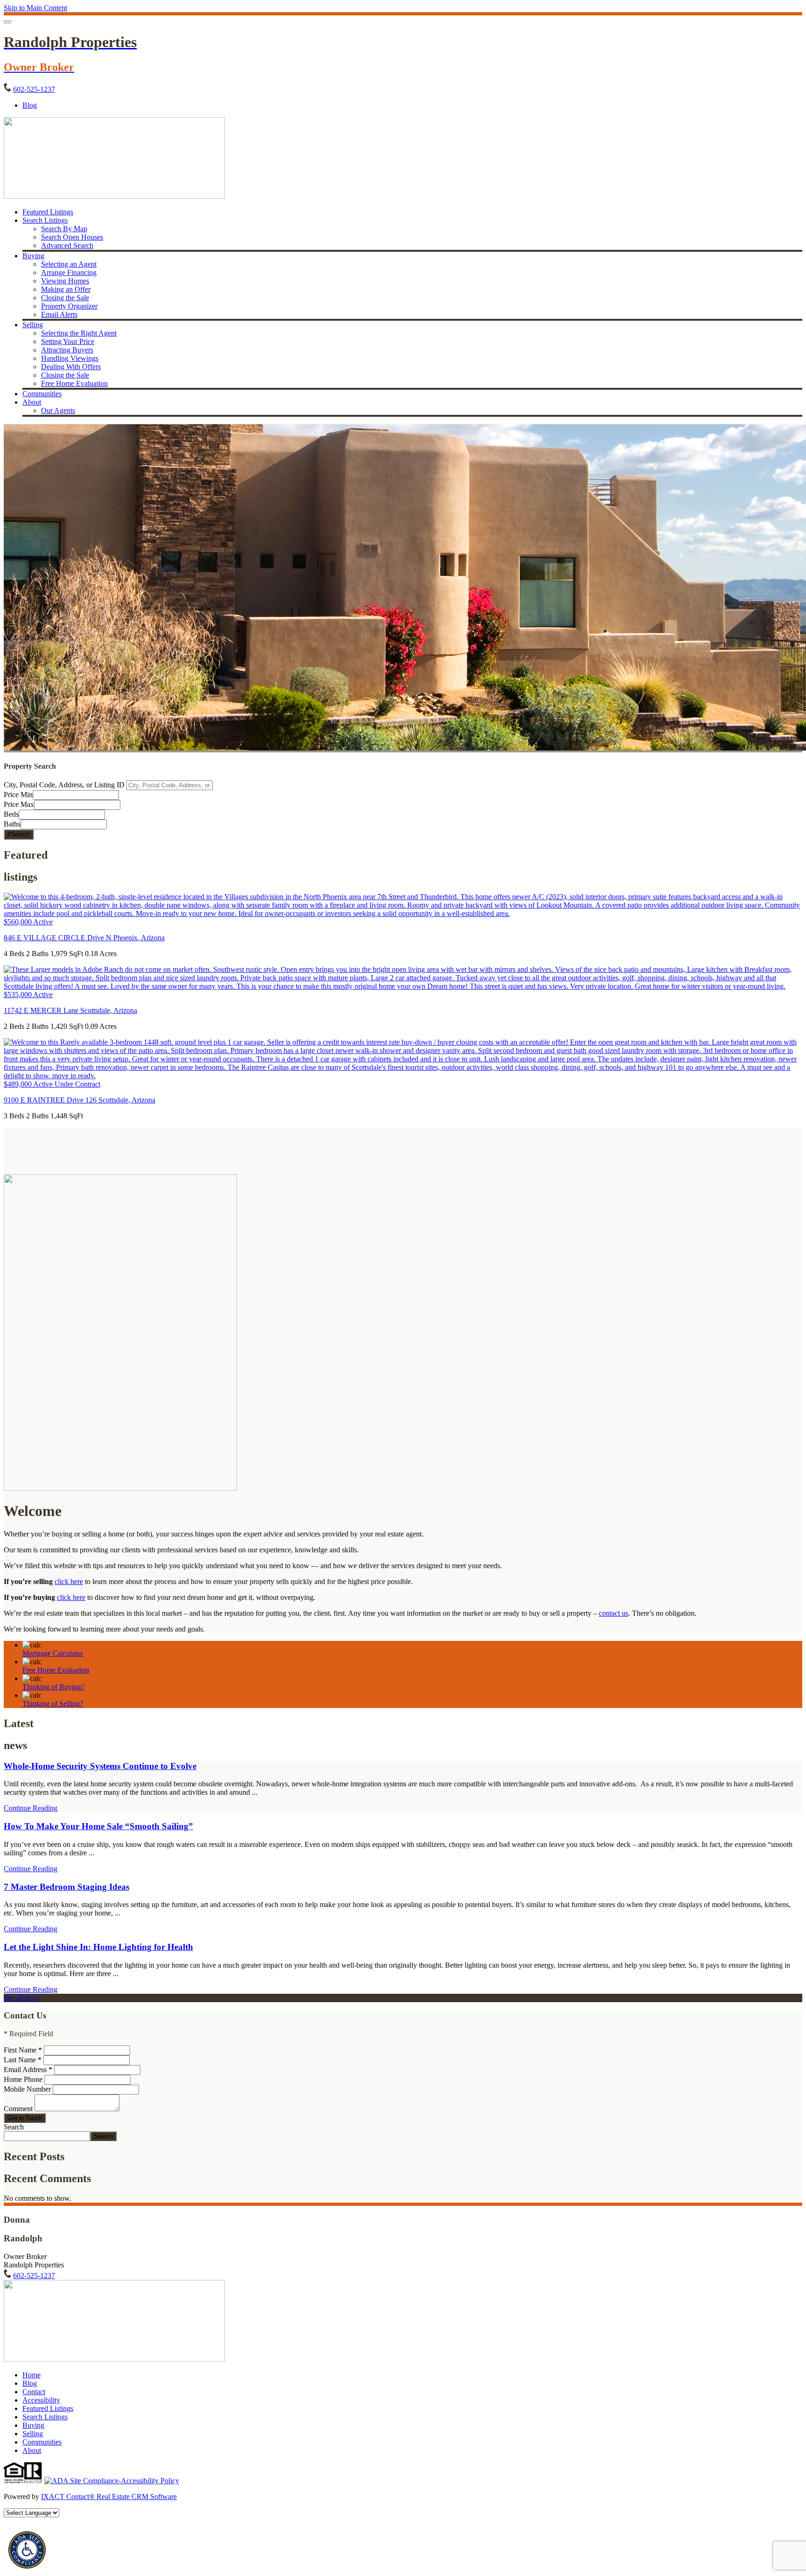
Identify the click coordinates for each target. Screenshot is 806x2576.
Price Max (19, 804)
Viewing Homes (65, 281)
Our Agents (58, 410)
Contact (34, 2392)
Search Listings (45, 220)
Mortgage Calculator (53, 1653)
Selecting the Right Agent (79, 333)
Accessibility (41, 2400)
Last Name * (23, 2060)
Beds (11, 814)
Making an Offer (66, 289)
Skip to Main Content (35, 8)
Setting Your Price (68, 341)
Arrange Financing (69, 272)
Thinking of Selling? (53, 1704)
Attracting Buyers (67, 350)
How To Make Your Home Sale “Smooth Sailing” (98, 1826)
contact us (614, 1613)
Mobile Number (27, 2089)
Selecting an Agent (69, 264)
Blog (30, 2383)
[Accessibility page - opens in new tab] (112, 2481)
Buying (33, 256)
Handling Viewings (70, 358)
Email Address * (28, 2070)
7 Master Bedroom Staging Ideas (66, 1887)
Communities (42, 394)
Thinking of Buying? (53, 1687)
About (32, 402)
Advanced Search (67, 245)
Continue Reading (31, 1808)
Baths (12, 824)
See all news (22, 1998)
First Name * (23, 2050)
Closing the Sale (65, 298)
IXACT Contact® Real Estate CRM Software (109, 2497)
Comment (18, 2109)
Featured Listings (48, 212)
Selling (33, 325)
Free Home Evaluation (74, 383)
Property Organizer (69, 306)
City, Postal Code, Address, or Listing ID (64, 785)
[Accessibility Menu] (27, 2550)
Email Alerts (59, 314)
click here (69, 1581)
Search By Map (64, 229)
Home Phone (24, 2079)
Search (14, 2127)
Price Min (18, 795)
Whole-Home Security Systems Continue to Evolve (100, 1766)
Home (31, 2375)
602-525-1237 (34, 89)
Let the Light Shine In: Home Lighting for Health (98, 1947)
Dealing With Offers (71, 367)
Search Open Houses (72, 237)
